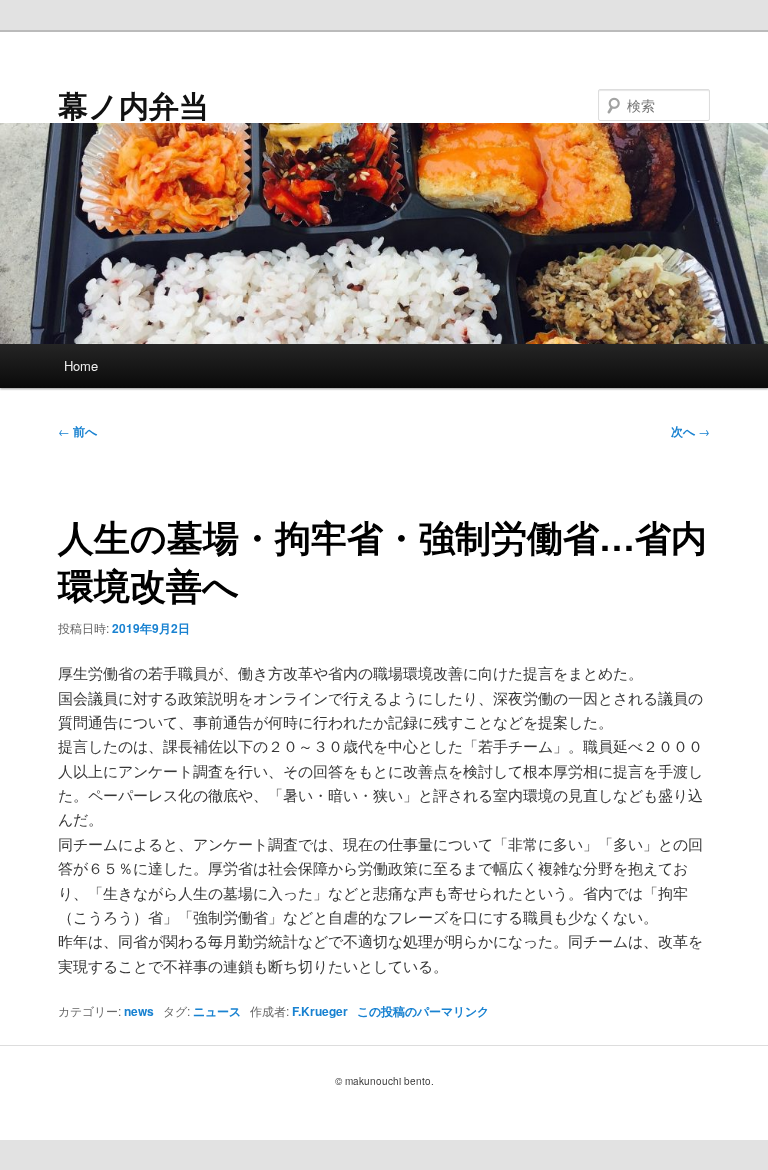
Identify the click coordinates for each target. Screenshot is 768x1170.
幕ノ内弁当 (133, 104)
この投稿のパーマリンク (423, 1011)
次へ (690, 431)
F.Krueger (320, 1011)
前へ (77, 431)
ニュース (217, 1011)
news (139, 1011)
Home (81, 365)
